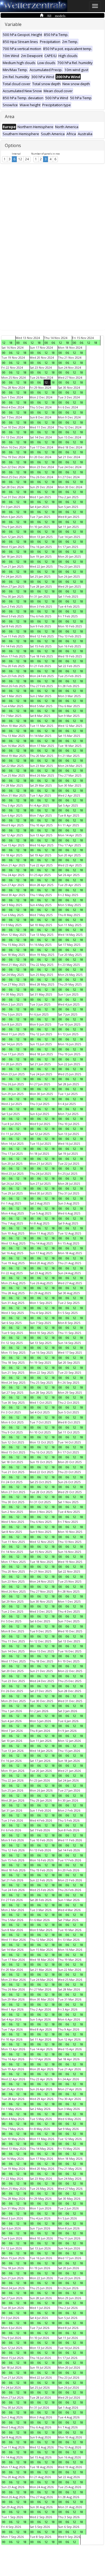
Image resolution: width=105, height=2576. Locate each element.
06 (25, 343)
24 (27, 159)
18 (11, 343)
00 (18, 343)
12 (20, 159)
